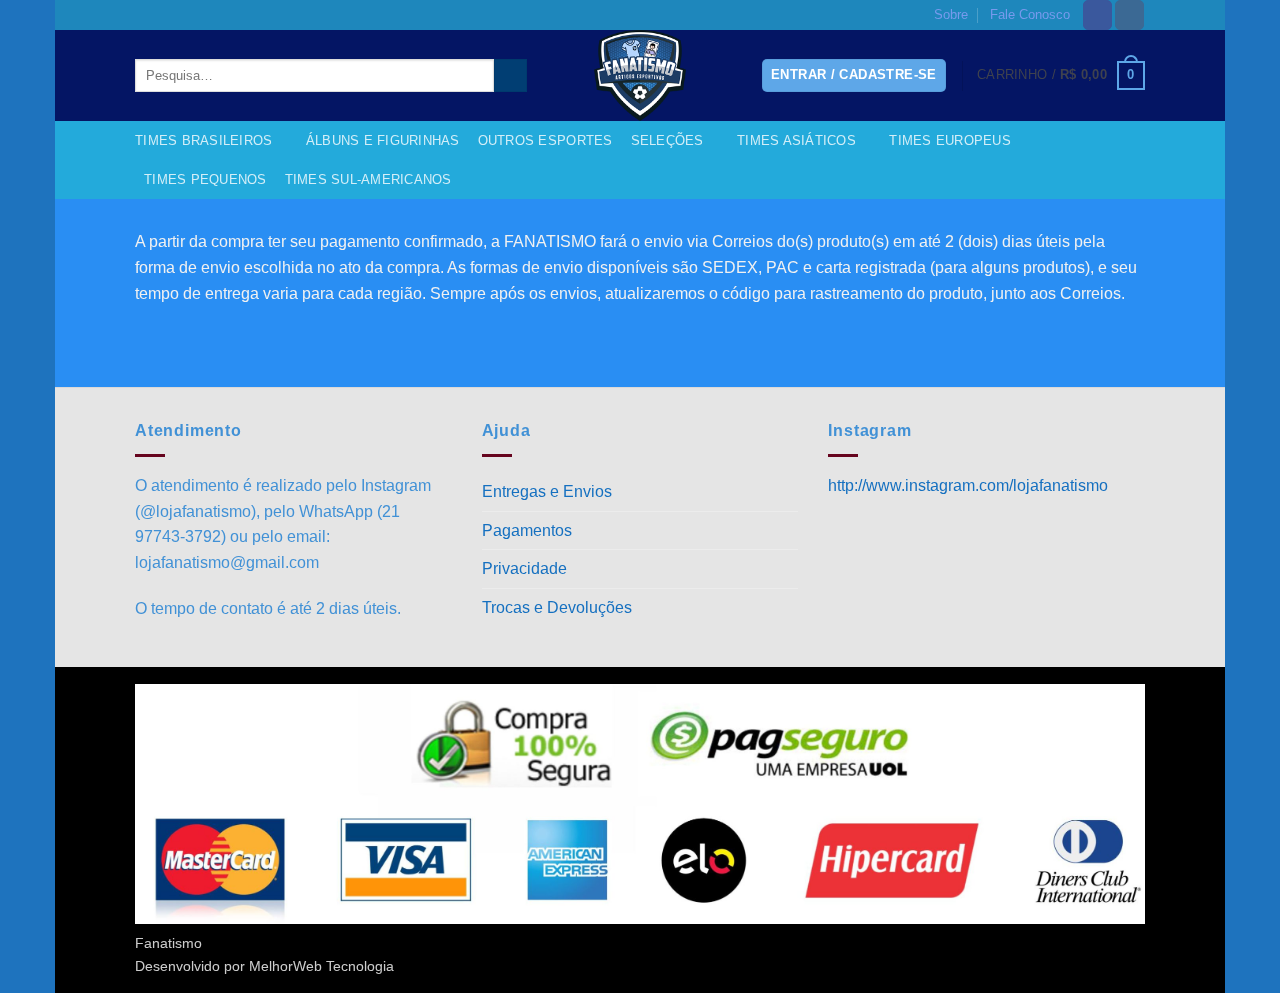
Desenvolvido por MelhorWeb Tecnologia (264, 966)
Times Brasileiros (203, 140)
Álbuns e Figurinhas (383, 140)
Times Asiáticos (796, 140)
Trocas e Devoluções (557, 607)
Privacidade (524, 568)
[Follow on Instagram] (1129, 15)
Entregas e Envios (547, 491)
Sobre (951, 14)
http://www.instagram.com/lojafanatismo (968, 485)
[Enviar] (510, 76)
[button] (1061, 76)
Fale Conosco (1030, 14)
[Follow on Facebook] (1097, 15)
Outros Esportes (545, 140)
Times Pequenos (205, 179)
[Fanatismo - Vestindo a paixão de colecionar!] (640, 75)
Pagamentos (527, 530)
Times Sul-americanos (368, 179)
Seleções (667, 140)
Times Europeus (950, 140)
